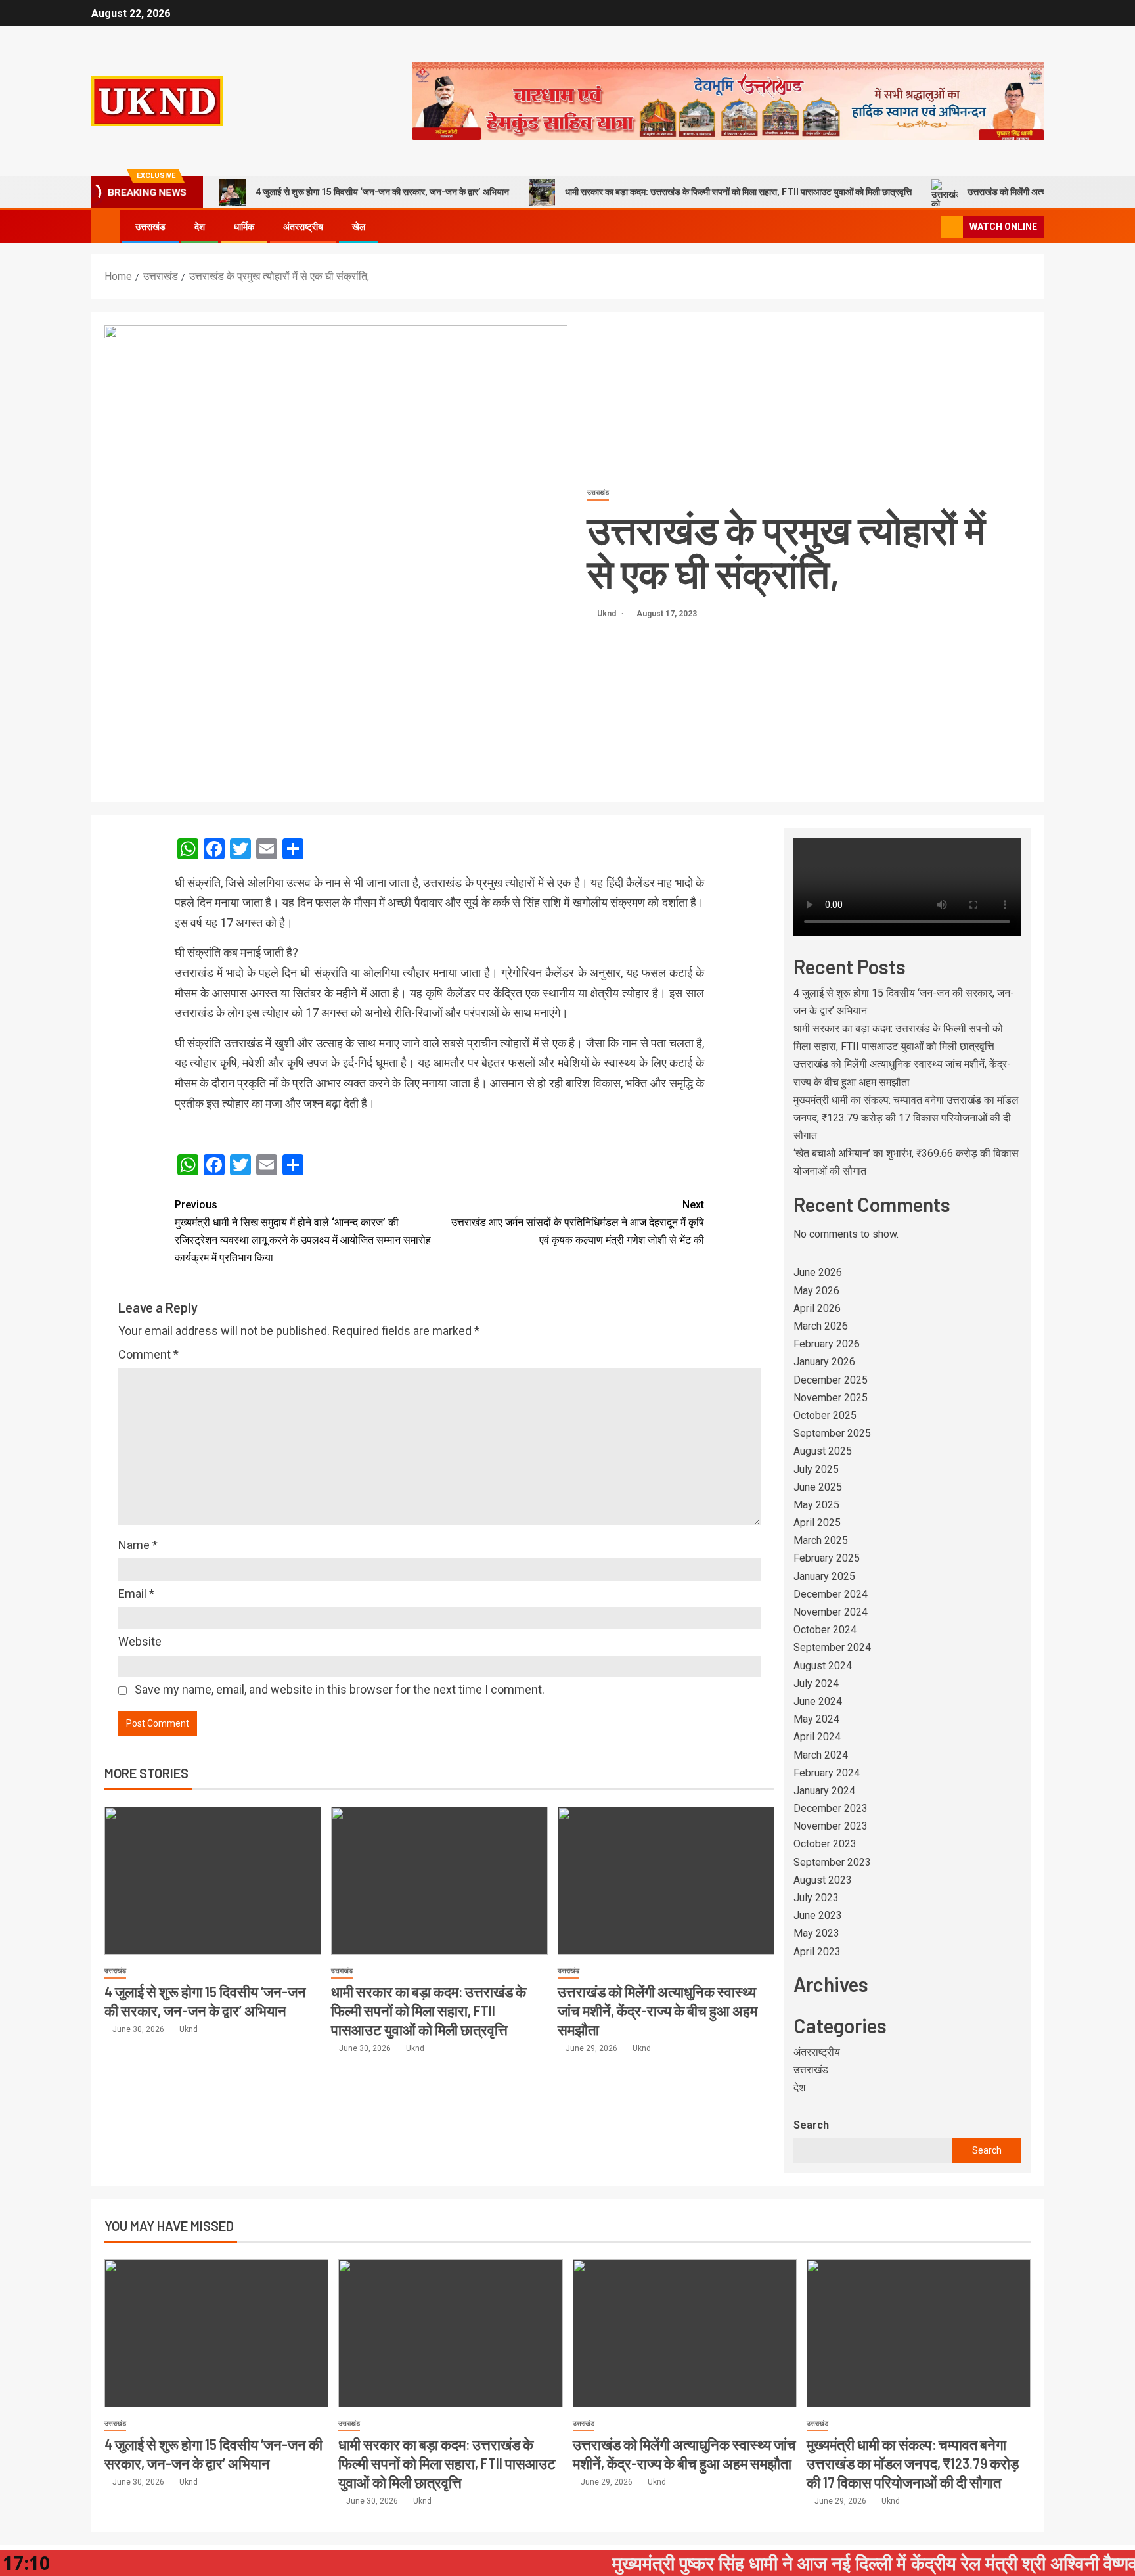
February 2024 (827, 1773)
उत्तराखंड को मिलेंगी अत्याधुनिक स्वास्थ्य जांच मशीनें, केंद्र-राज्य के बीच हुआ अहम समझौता (657, 2011)
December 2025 (831, 1380)
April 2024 (817, 1737)
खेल (359, 227)
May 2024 (816, 1719)
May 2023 (816, 1933)
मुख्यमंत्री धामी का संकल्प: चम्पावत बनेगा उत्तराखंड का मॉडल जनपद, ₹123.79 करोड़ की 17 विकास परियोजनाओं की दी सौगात (906, 1118)
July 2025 (816, 1469)
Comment (148, 1354)
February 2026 (827, 1344)
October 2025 (825, 1415)
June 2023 (818, 1915)
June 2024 (818, 1701)
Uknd (608, 614)
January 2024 (824, 1791)
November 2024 (831, 1612)
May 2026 (816, 1291)
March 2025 (821, 1540)
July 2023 (816, 1898)
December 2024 (831, 1594)
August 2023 (823, 1880)
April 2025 (817, 1523)
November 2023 (831, 1826)
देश (200, 227)
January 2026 (824, 1362)
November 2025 (831, 1398)
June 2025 (818, 1487)
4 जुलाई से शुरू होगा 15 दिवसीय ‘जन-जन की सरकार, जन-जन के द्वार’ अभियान (382, 192)
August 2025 (823, 1451)
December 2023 (831, 1808)
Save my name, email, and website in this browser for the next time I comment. (340, 1689)
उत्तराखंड (150, 227)
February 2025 (827, 1558)
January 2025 (824, 1576)
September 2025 (832, 1433)
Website (140, 1641)
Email (136, 1593)
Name (138, 1545)
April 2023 (817, 1952)
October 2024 (825, 1630)
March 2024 (821, 1755)
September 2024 (832, 1647)
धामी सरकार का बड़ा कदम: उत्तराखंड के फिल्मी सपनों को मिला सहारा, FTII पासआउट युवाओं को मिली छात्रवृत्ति (738, 192)
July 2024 (816, 1683)
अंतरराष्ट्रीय (303, 227)
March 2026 (821, 1326)
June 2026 (818, 1272)
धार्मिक (244, 227)
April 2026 (817, 1308)
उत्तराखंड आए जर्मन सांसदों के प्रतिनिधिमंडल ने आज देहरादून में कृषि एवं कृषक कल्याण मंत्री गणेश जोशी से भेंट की (578, 1222)
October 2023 (825, 1844)
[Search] (930, 227)
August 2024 (823, 1666)
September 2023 (832, 1862)
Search (811, 2125)
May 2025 (816, 1505)
